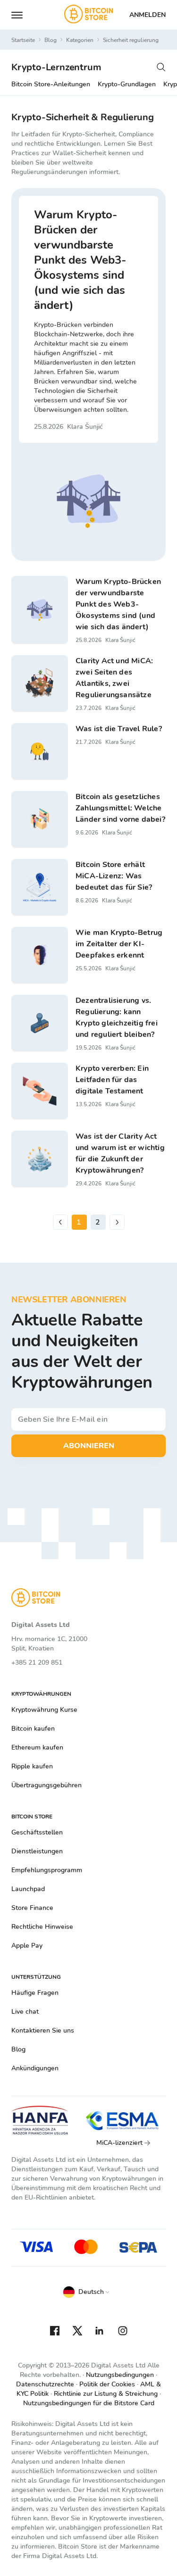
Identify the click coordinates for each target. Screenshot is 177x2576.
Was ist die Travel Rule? (119, 729)
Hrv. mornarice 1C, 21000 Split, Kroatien (49, 1644)
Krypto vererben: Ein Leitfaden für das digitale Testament (112, 1080)
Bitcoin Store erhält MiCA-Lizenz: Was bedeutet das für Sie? (114, 876)
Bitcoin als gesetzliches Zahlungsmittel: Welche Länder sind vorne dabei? (120, 808)
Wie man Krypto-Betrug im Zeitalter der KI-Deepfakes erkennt (119, 944)
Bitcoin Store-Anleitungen (51, 84)
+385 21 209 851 (37, 1663)
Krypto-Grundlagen (127, 84)
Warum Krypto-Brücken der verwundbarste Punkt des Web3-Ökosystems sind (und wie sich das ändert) (80, 260)
